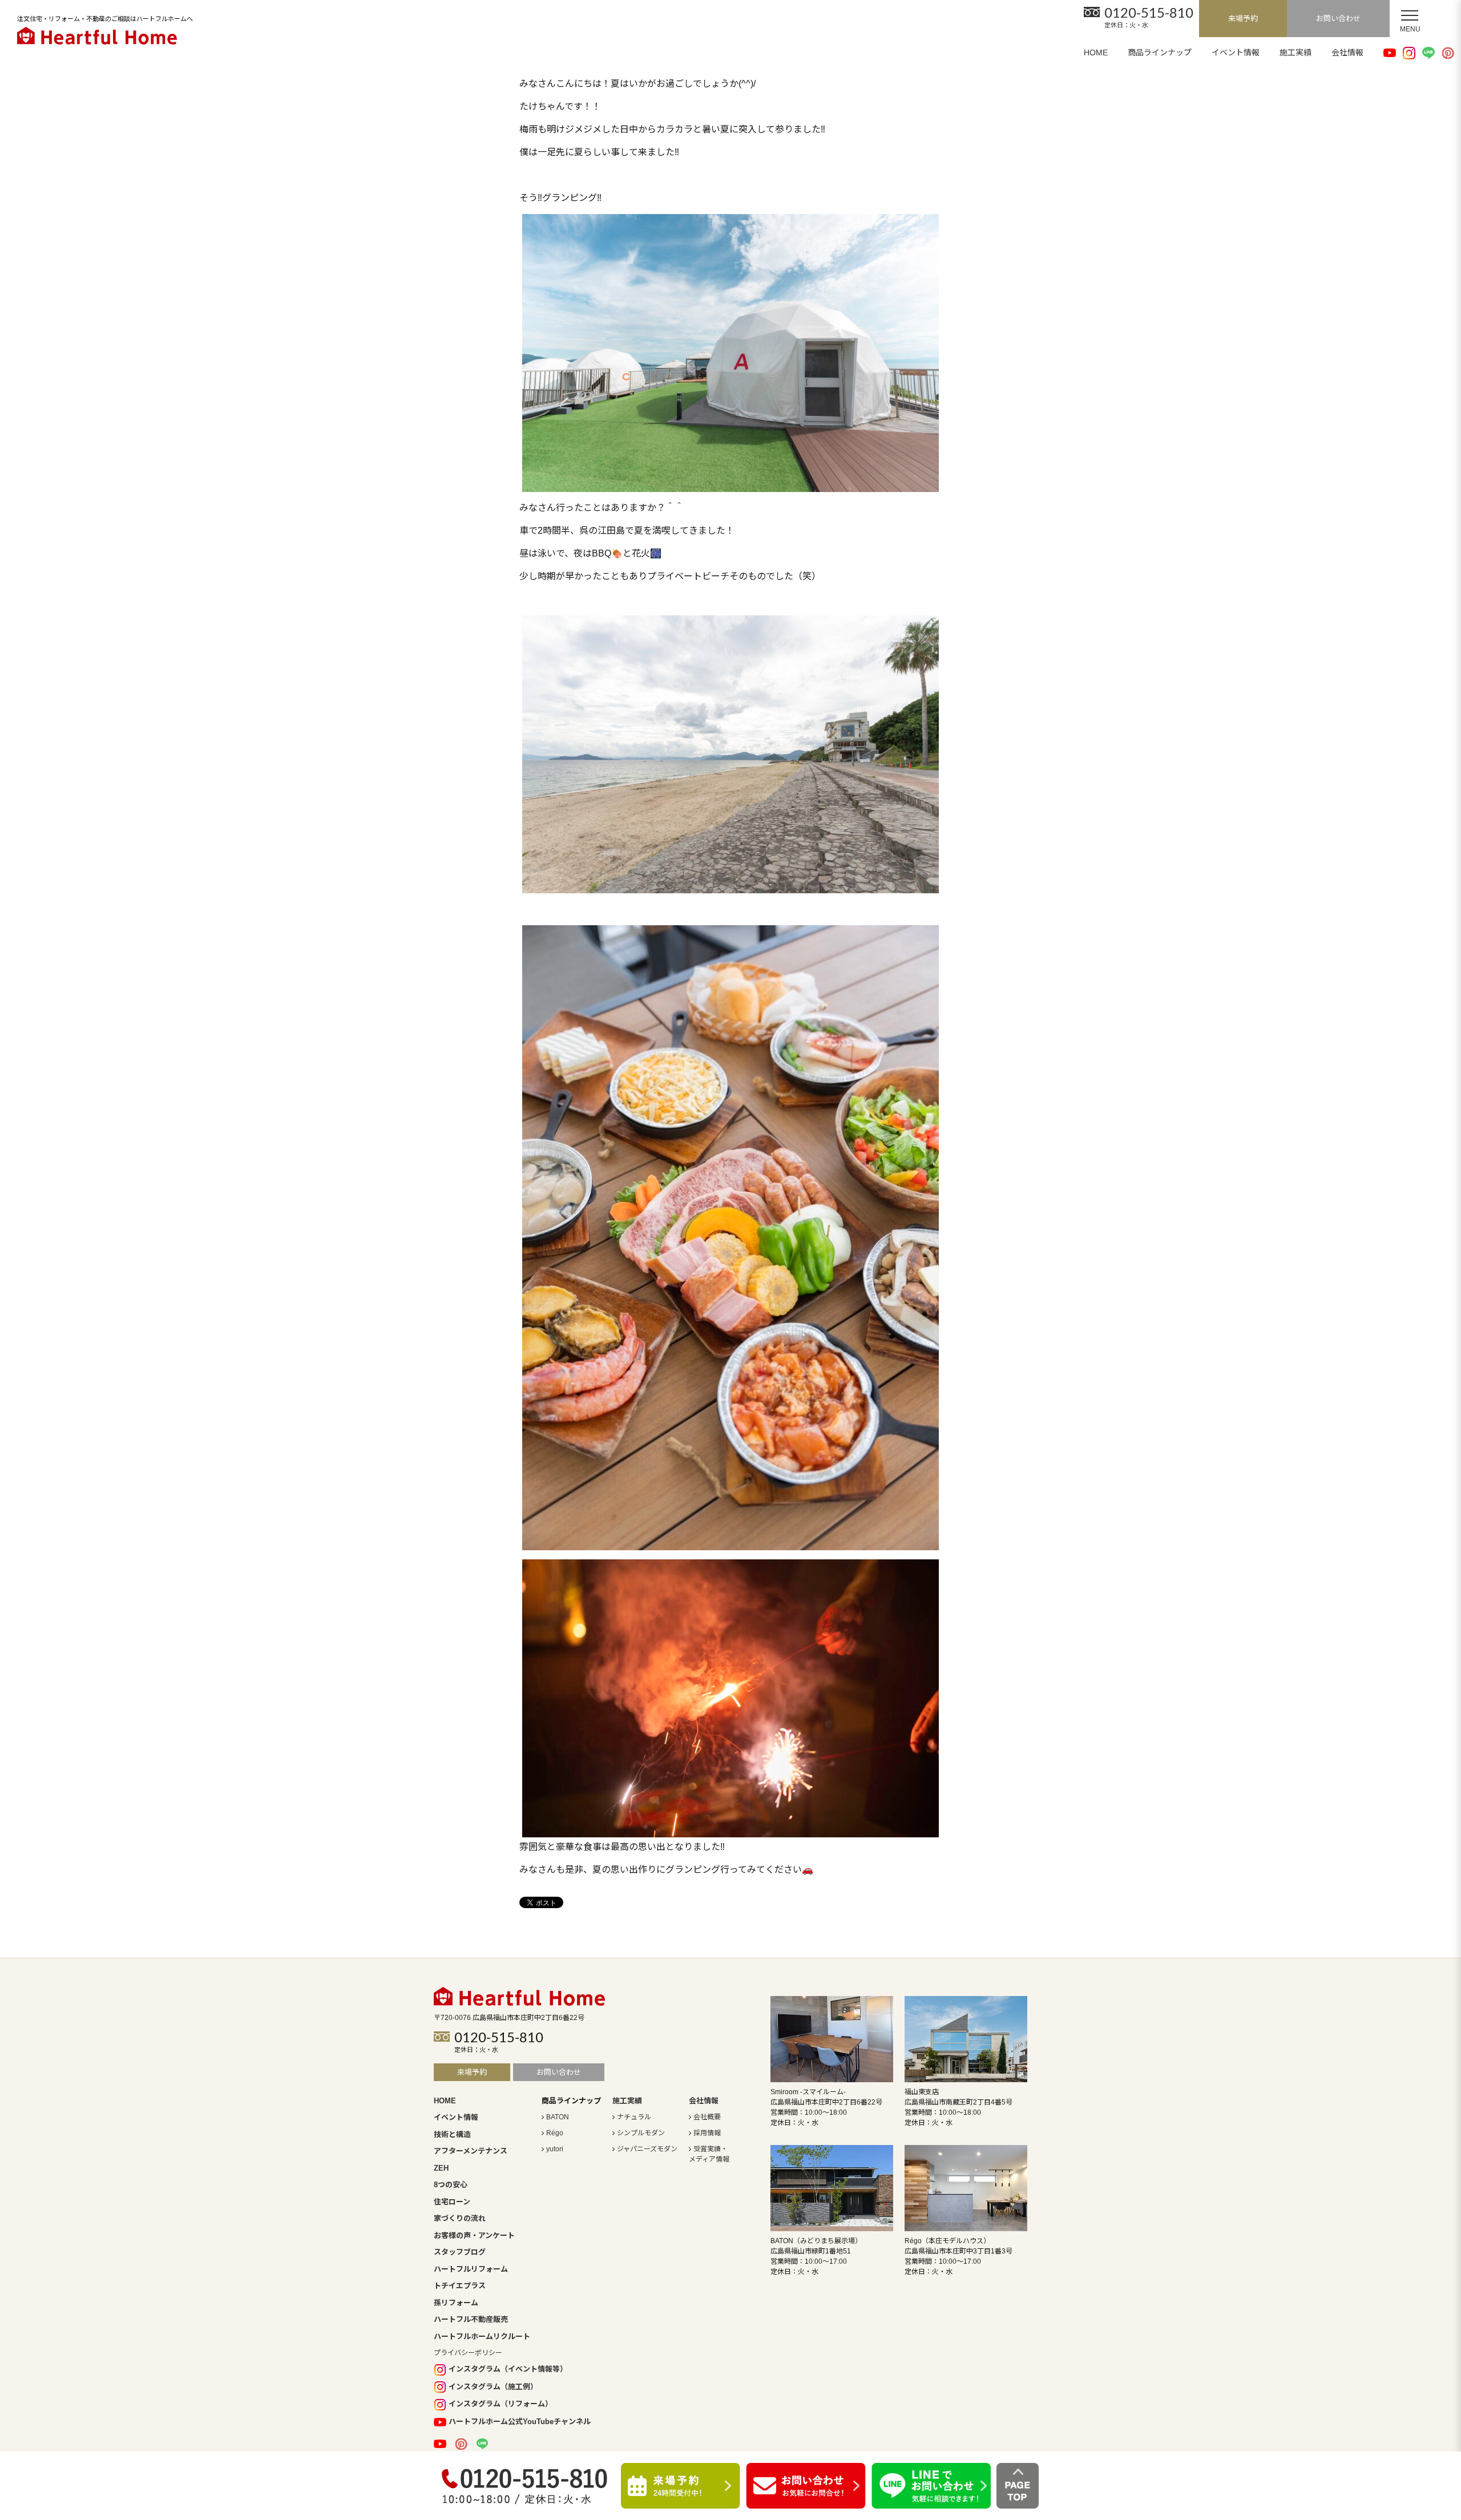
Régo (555, 2133)
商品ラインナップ (1160, 53)
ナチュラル (634, 2117)
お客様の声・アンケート (474, 2235)
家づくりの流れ (460, 2218)
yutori (555, 2149)
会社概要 (707, 2117)
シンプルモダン (641, 2133)
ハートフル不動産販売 (471, 2319)
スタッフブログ (460, 2252)
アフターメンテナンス (471, 2151)
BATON (558, 2117)
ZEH (441, 2168)
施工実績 (1295, 53)
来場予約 (1243, 19)
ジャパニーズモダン (647, 2149)
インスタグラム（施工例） (493, 2387)
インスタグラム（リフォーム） (501, 2404)
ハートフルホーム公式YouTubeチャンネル (520, 2422)
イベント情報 (1236, 53)
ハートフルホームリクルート (482, 2336)
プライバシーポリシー (468, 2353)
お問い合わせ (1338, 19)
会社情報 (1347, 53)
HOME (1096, 53)
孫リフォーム (456, 2303)
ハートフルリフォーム (471, 2269)
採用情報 (707, 2133)
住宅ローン (452, 2202)
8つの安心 (451, 2185)
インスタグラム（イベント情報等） (508, 2369)
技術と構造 (452, 2134)
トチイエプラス (460, 2286)
